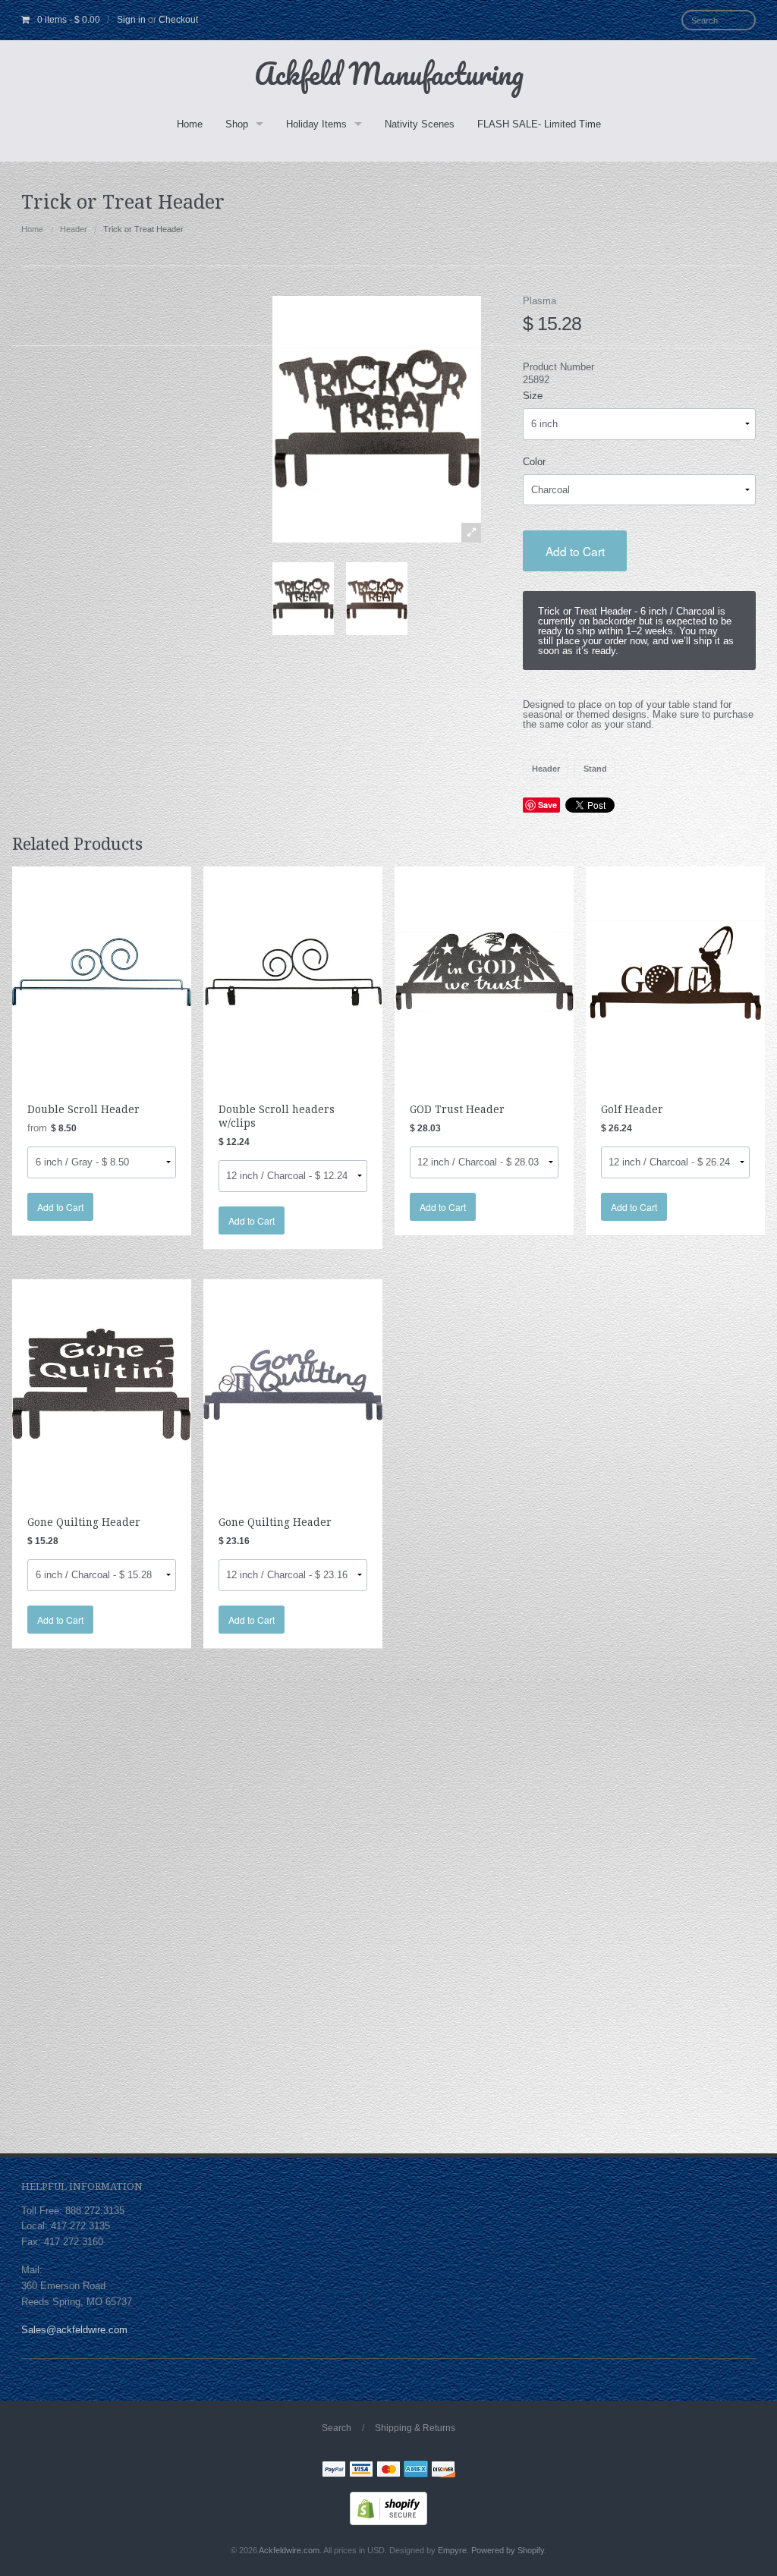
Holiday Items (316, 124)
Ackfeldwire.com (289, 2550)
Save (547, 805)
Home (190, 124)
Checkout (178, 20)
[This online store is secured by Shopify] (388, 2508)
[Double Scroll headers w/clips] (293, 972)
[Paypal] (334, 2471)
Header (74, 229)
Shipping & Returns (415, 2428)
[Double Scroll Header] (102, 972)
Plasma (539, 301)
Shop (237, 124)
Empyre (452, 2550)
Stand (595, 769)
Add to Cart (575, 551)
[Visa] (361, 2471)
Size (533, 396)
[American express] (416, 2471)
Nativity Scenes (420, 124)
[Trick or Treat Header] (303, 599)
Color (534, 462)
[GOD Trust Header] (484, 972)
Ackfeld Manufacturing (389, 73)
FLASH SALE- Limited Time (539, 124)
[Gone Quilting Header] (102, 1384)
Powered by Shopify (508, 2550)
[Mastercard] (388, 2471)
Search (337, 2428)
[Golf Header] (675, 972)
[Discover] (443, 2471)
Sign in (131, 20)
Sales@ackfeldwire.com (74, 2330)
